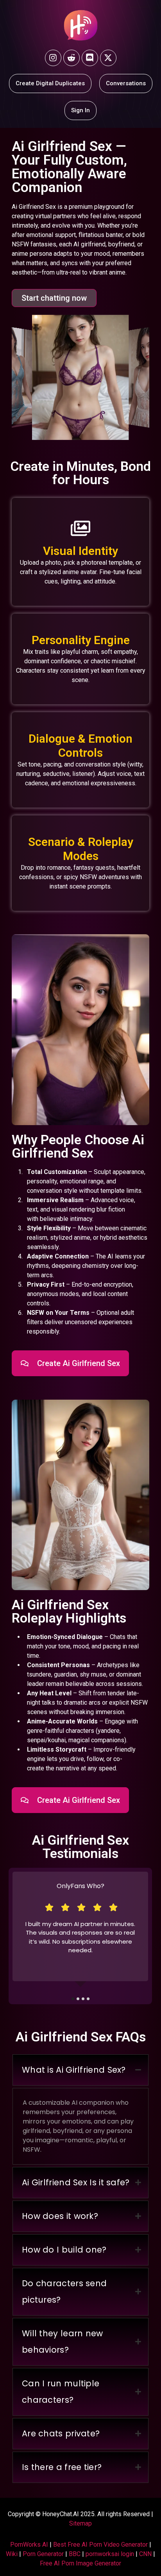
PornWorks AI (29, 2545)
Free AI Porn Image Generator (80, 2563)
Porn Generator (43, 2554)
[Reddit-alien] (72, 58)
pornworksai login (110, 2554)
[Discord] (90, 58)
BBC (75, 2554)
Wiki (12, 2554)
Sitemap (80, 2523)
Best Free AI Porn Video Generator (100, 2545)
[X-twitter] (108, 58)
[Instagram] (53, 58)
